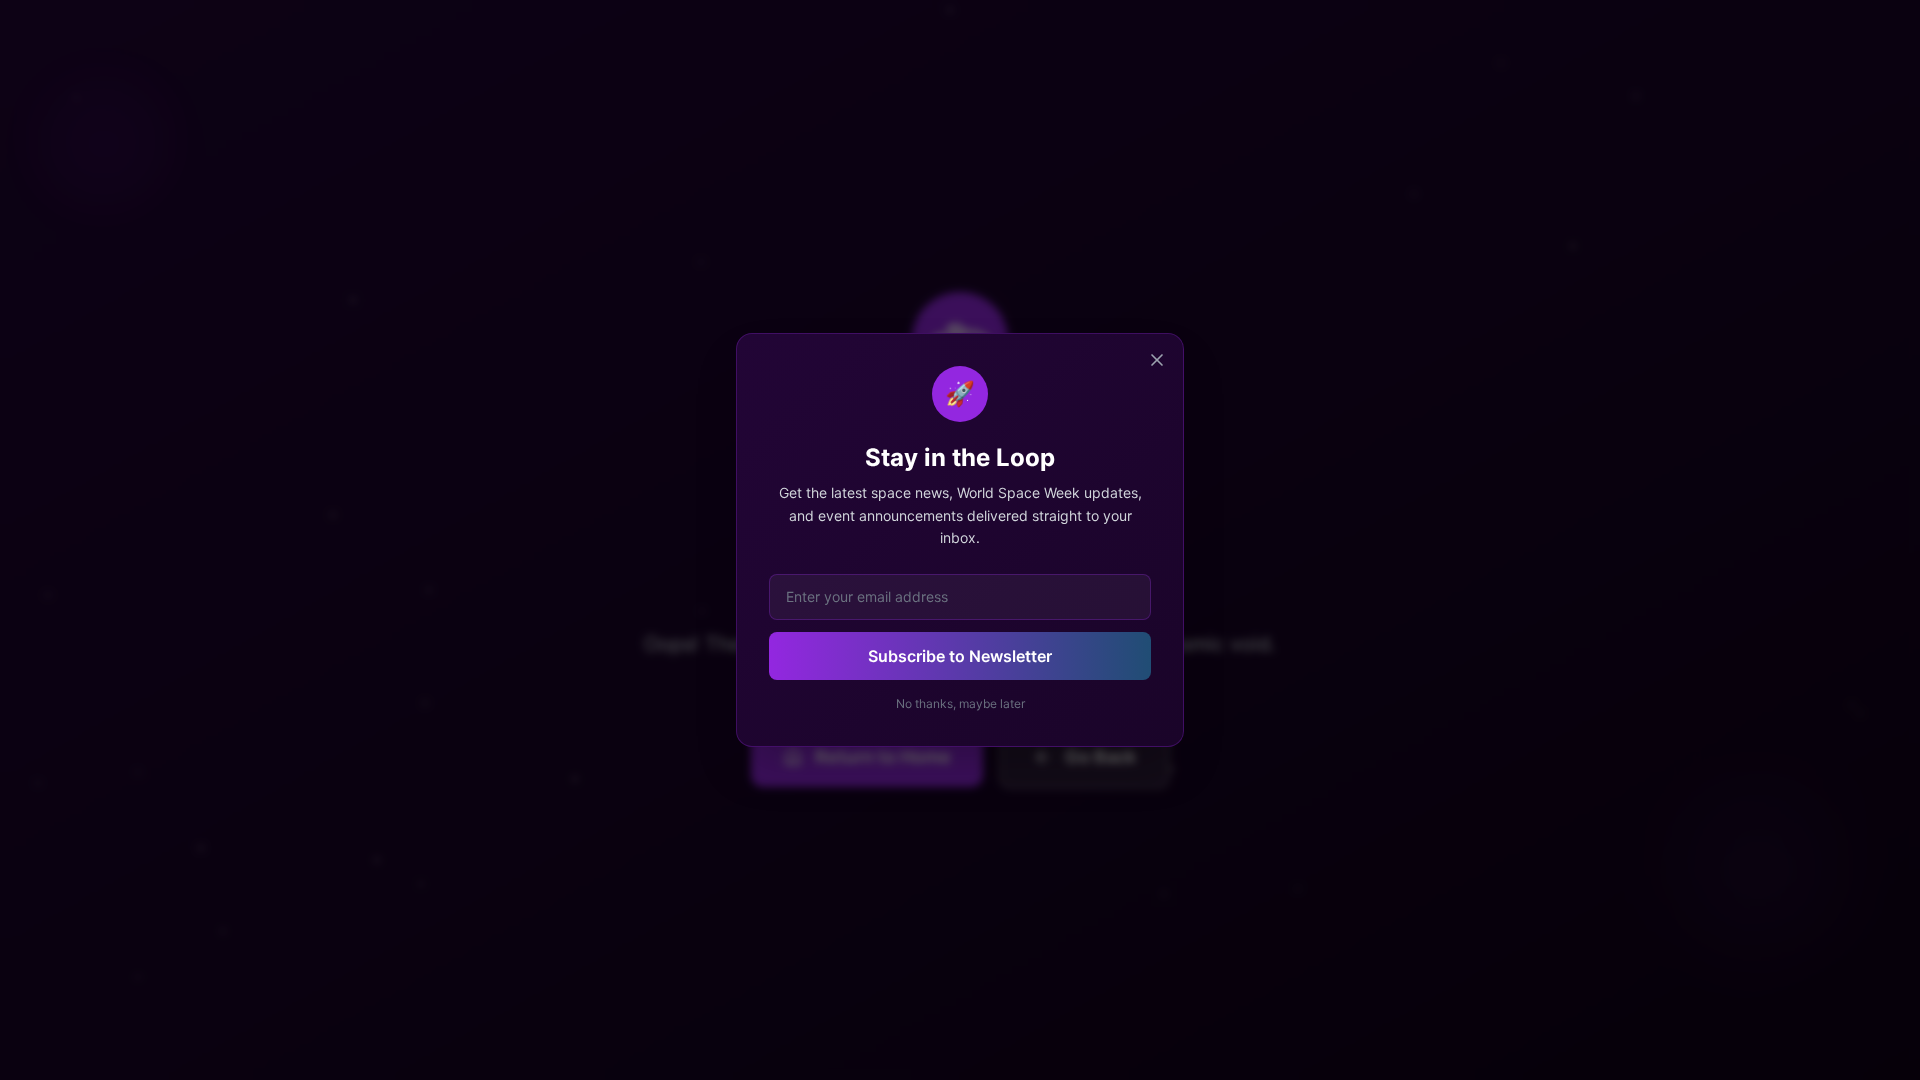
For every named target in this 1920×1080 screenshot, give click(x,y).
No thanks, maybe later (960, 703)
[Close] (1157, 360)
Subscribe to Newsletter (960, 656)
